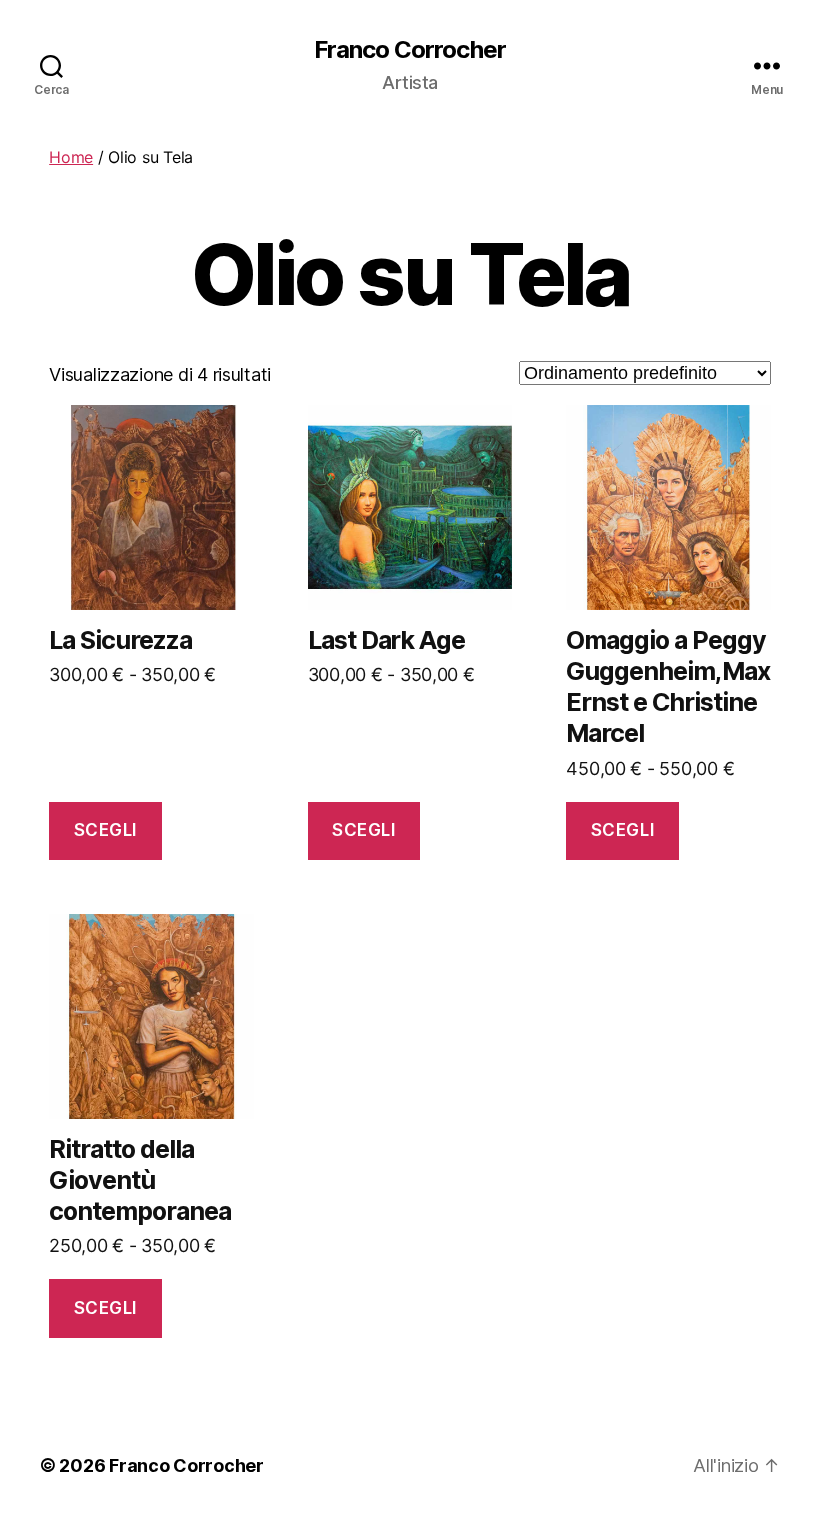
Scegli (105, 830)
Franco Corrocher (409, 50)
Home (71, 157)
